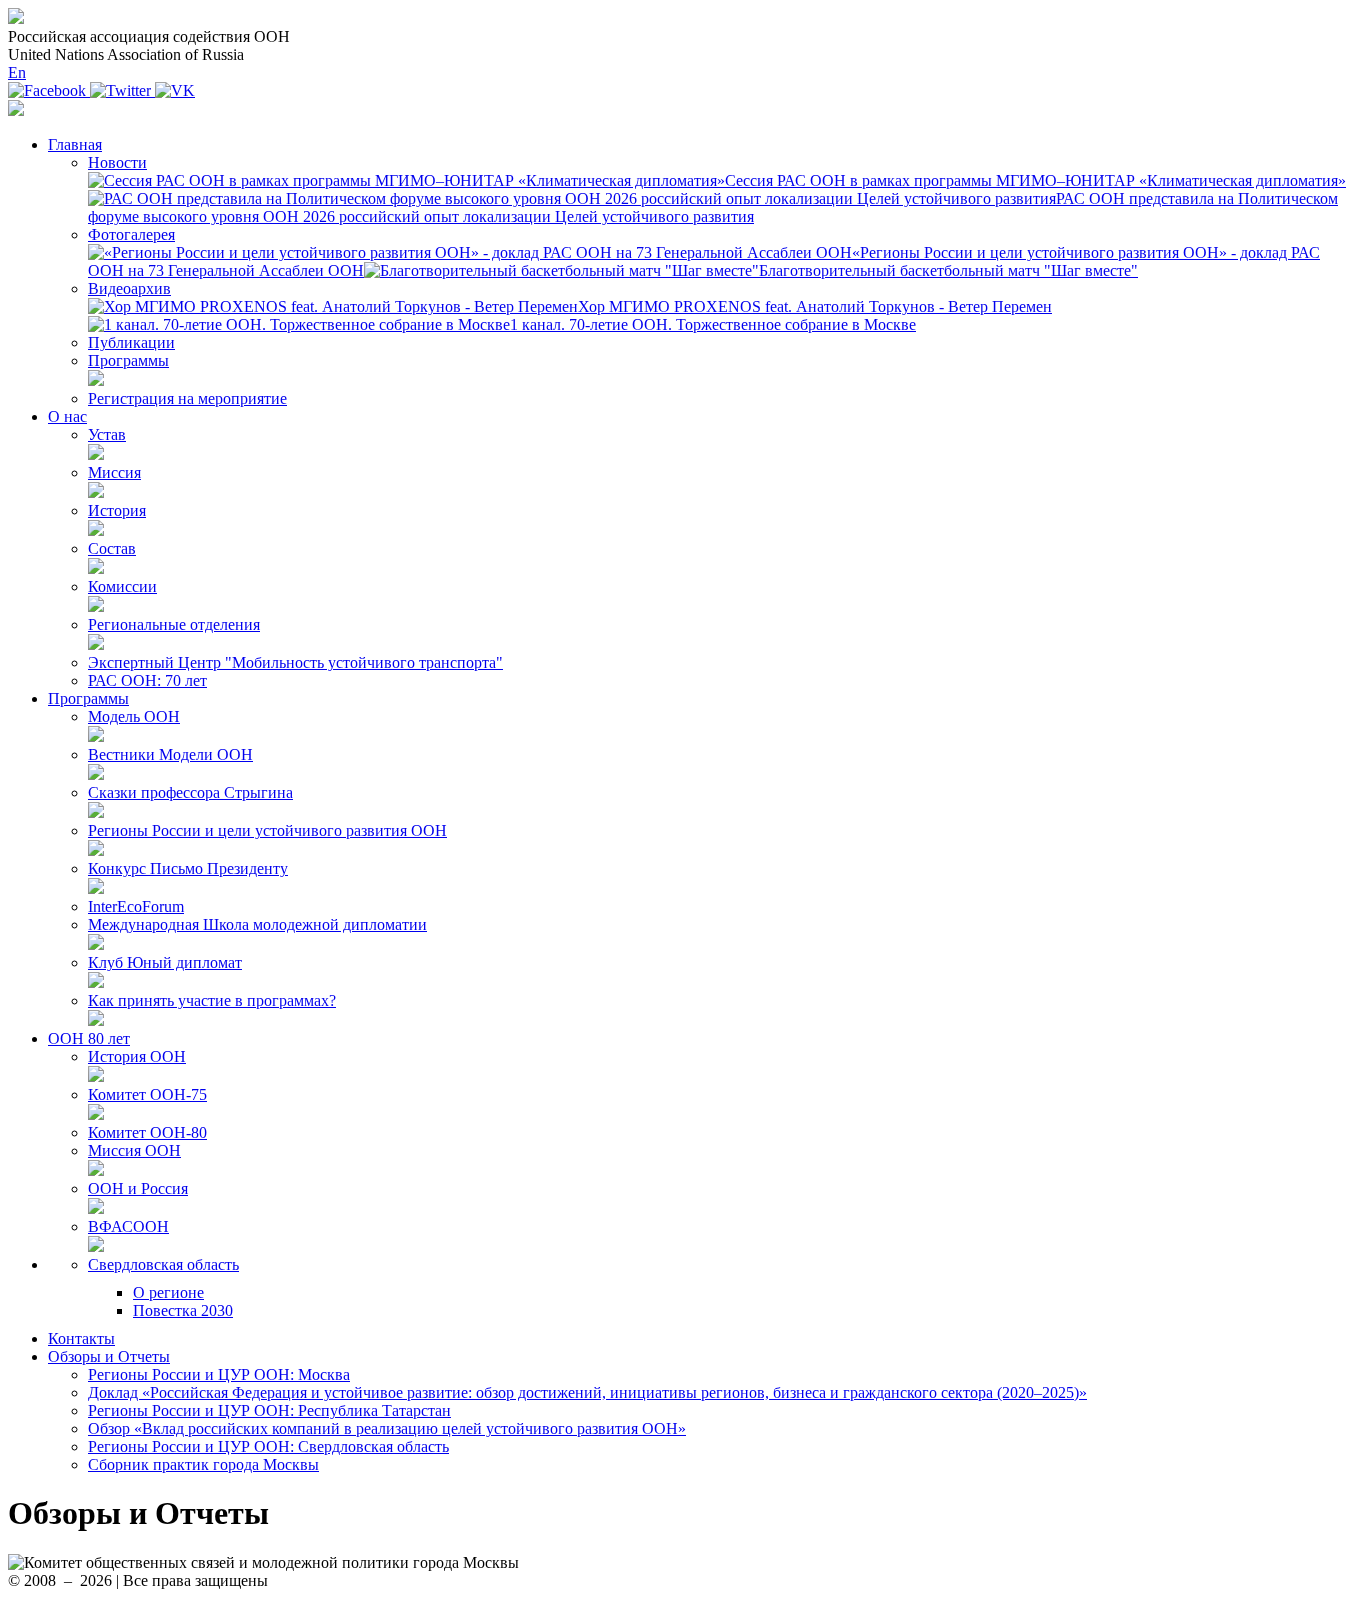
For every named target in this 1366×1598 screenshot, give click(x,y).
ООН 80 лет (89, 1038)
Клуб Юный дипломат (165, 962)
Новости (117, 162)
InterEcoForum (136, 906)
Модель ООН (134, 716)
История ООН (137, 1056)
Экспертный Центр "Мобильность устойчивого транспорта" (295, 662)
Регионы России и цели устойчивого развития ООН (267, 830)
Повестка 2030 (183, 1310)
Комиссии (122, 586)
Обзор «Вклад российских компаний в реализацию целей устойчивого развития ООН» (387, 1428)
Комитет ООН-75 (147, 1094)
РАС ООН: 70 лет (147, 680)
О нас (67, 416)
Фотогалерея (131, 234)
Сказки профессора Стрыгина (190, 792)
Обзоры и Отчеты (109, 1356)
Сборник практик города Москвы (203, 1464)
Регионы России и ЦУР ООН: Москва (219, 1374)
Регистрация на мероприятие (187, 398)
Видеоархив (129, 288)
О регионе (168, 1292)
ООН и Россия (138, 1188)
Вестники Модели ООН (170, 754)
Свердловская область (163, 1264)
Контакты (81, 1338)
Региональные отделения (174, 624)
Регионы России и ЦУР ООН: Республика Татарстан (269, 1410)
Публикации (131, 342)
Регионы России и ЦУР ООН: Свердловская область (268, 1446)
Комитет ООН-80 (147, 1132)
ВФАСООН (128, 1226)
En (17, 72)
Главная (75, 144)
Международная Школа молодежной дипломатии (257, 924)
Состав (112, 548)
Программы (128, 360)
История (117, 510)
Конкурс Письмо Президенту (188, 868)
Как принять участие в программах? (212, 1000)
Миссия (114, 472)
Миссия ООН (134, 1150)
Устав (107, 434)
